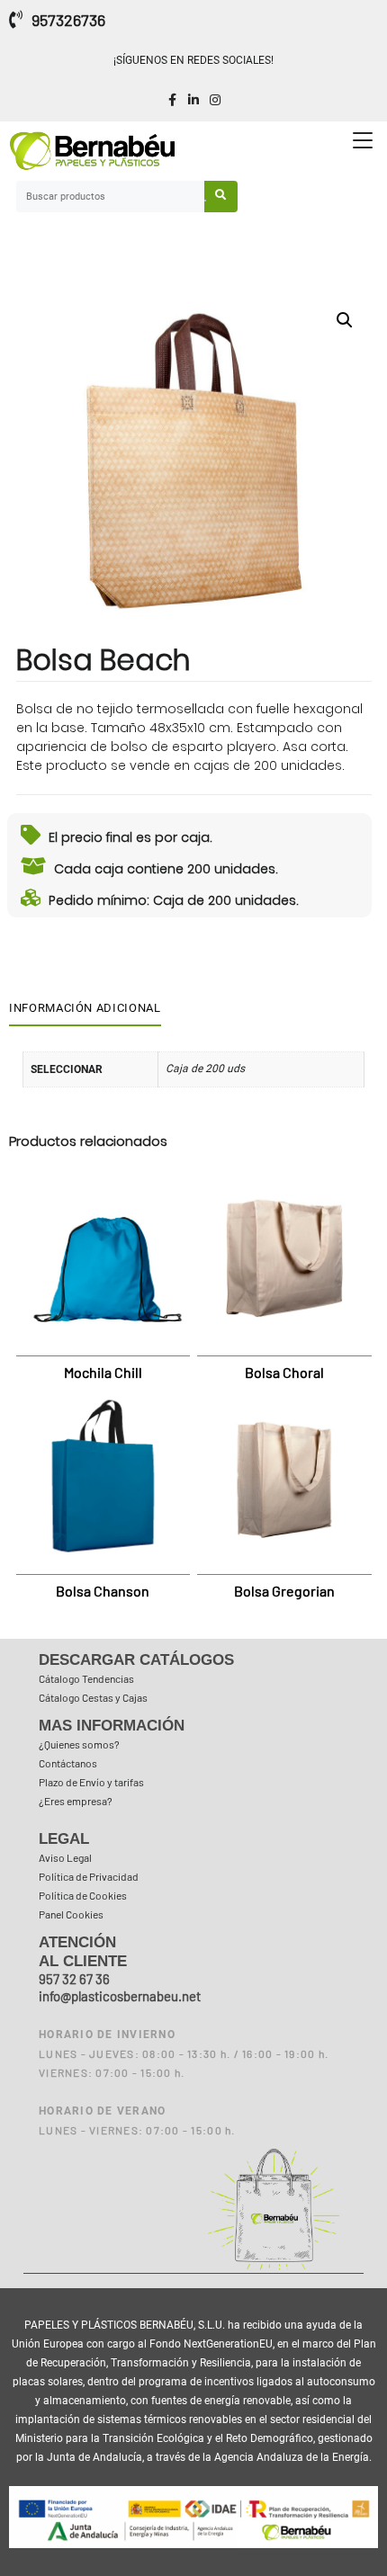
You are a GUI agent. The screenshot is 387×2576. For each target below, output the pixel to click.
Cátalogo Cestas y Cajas (93, 1697)
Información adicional (85, 1008)
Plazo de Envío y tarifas (91, 1782)
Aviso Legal (65, 1857)
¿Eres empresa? (76, 1801)
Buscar (221, 197)
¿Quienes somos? (79, 1744)
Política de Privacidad (89, 1876)
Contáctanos (68, 1763)
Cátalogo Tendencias (86, 1678)
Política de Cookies (83, 1895)
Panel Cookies (71, 1914)
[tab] (88, 1008)
